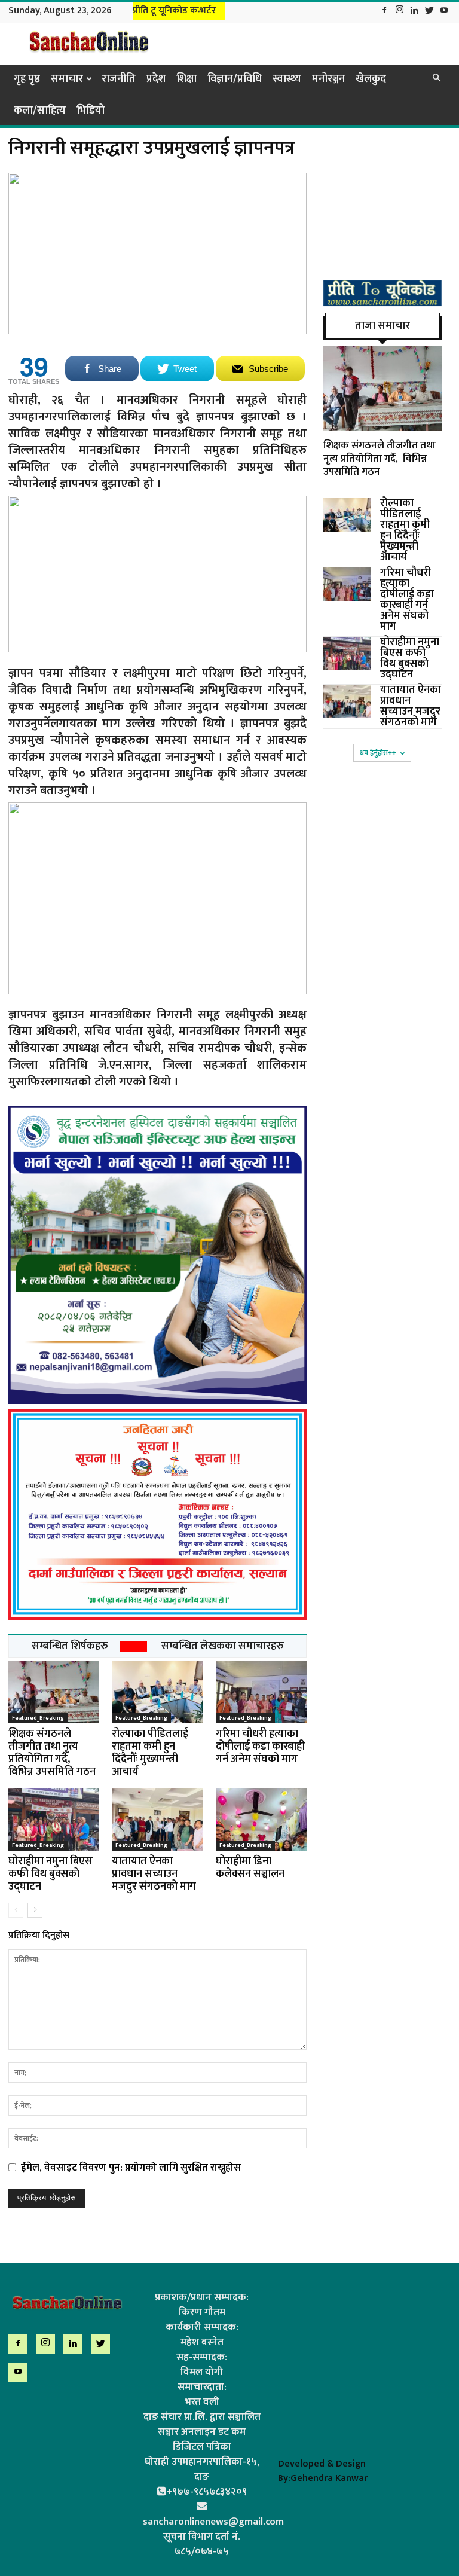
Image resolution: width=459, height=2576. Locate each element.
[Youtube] (444, 11)
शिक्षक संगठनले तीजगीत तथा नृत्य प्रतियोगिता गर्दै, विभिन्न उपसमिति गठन (52, 1753)
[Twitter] (429, 11)
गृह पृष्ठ (27, 79)
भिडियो (91, 111)
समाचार (67, 79)
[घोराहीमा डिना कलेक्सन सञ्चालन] (261, 1819)
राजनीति (119, 79)
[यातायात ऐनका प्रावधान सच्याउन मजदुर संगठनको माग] (157, 1819)
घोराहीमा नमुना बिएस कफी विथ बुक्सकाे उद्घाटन (51, 1874)
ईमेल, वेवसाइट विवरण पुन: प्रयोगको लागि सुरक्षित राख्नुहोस (131, 2168)
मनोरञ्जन (328, 79)
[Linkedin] (414, 11)
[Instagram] (399, 11)
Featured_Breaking (38, 1718)
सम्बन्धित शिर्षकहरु (70, 1646)
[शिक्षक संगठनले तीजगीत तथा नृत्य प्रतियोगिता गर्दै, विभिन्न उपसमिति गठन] (54, 1692)
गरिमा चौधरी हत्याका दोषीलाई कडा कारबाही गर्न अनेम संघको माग (260, 1747)
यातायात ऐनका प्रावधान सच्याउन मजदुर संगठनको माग (154, 1874)
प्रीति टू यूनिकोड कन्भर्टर (174, 10)
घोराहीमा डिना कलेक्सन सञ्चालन (250, 1868)
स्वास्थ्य (287, 79)
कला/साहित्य (40, 111)
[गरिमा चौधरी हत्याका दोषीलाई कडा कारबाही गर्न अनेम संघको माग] (261, 1692)
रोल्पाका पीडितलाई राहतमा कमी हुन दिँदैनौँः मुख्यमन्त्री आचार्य (150, 1753)
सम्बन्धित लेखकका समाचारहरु (223, 1646)
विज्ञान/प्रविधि (235, 79)
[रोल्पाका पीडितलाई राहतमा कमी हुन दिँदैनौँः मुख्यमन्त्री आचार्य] (157, 1692)
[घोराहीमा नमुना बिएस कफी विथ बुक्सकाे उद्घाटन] (54, 1819)
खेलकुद (371, 79)
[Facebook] (384, 11)
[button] (436, 78)
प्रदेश (156, 79)
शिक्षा (186, 79)
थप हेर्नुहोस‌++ (378, 753)
